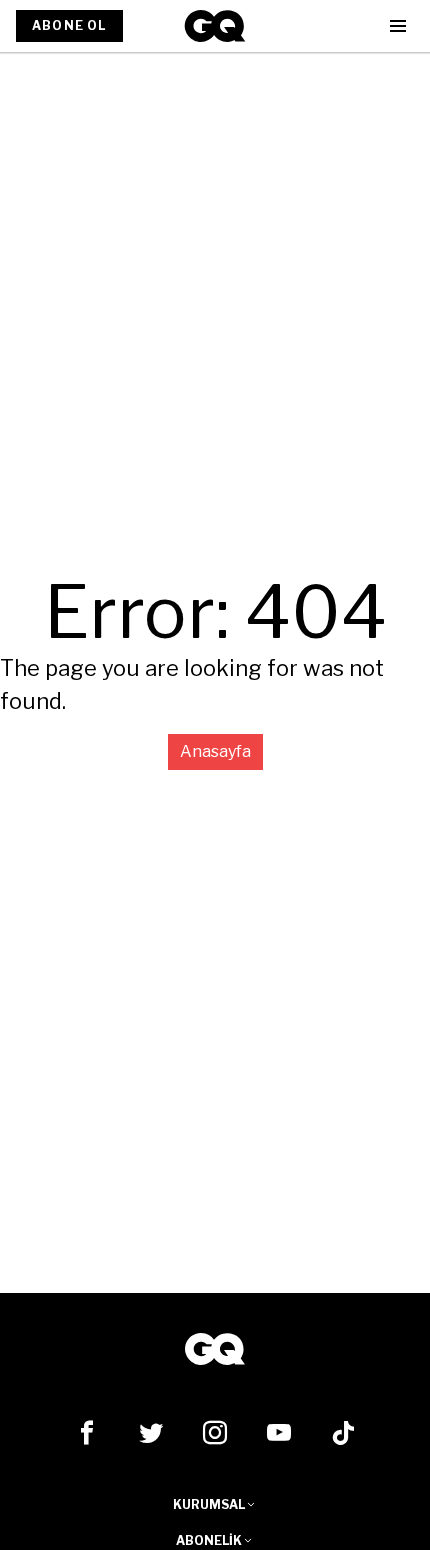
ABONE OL (69, 25)
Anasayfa (215, 751)
